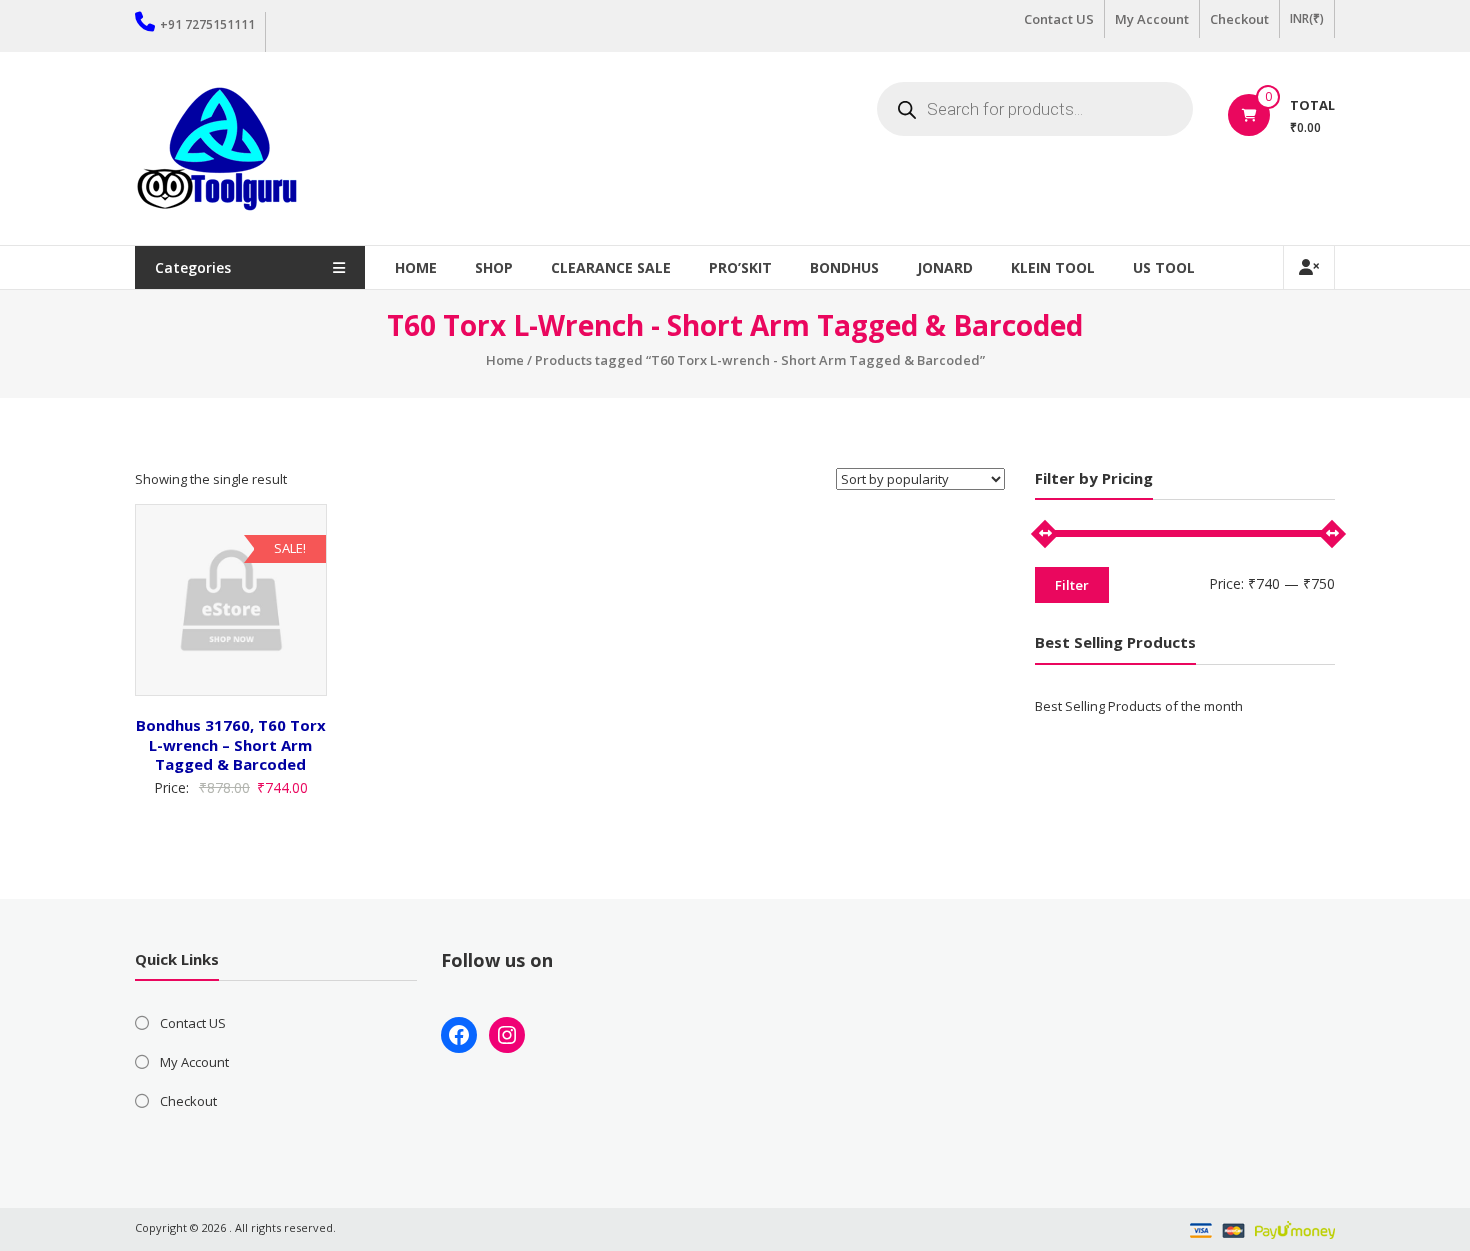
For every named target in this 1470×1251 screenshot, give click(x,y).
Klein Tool (1053, 267)
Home (416, 267)
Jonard (945, 267)
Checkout (1239, 19)
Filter (1072, 585)
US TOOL (1164, 267)
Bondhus (844, 267)
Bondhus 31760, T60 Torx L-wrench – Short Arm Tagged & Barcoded (231, 744)
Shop (494, 267)
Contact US (1059, 19)
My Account (1152, 19)
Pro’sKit (740, 267)
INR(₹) (1307, 18)
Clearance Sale (611, 267)
